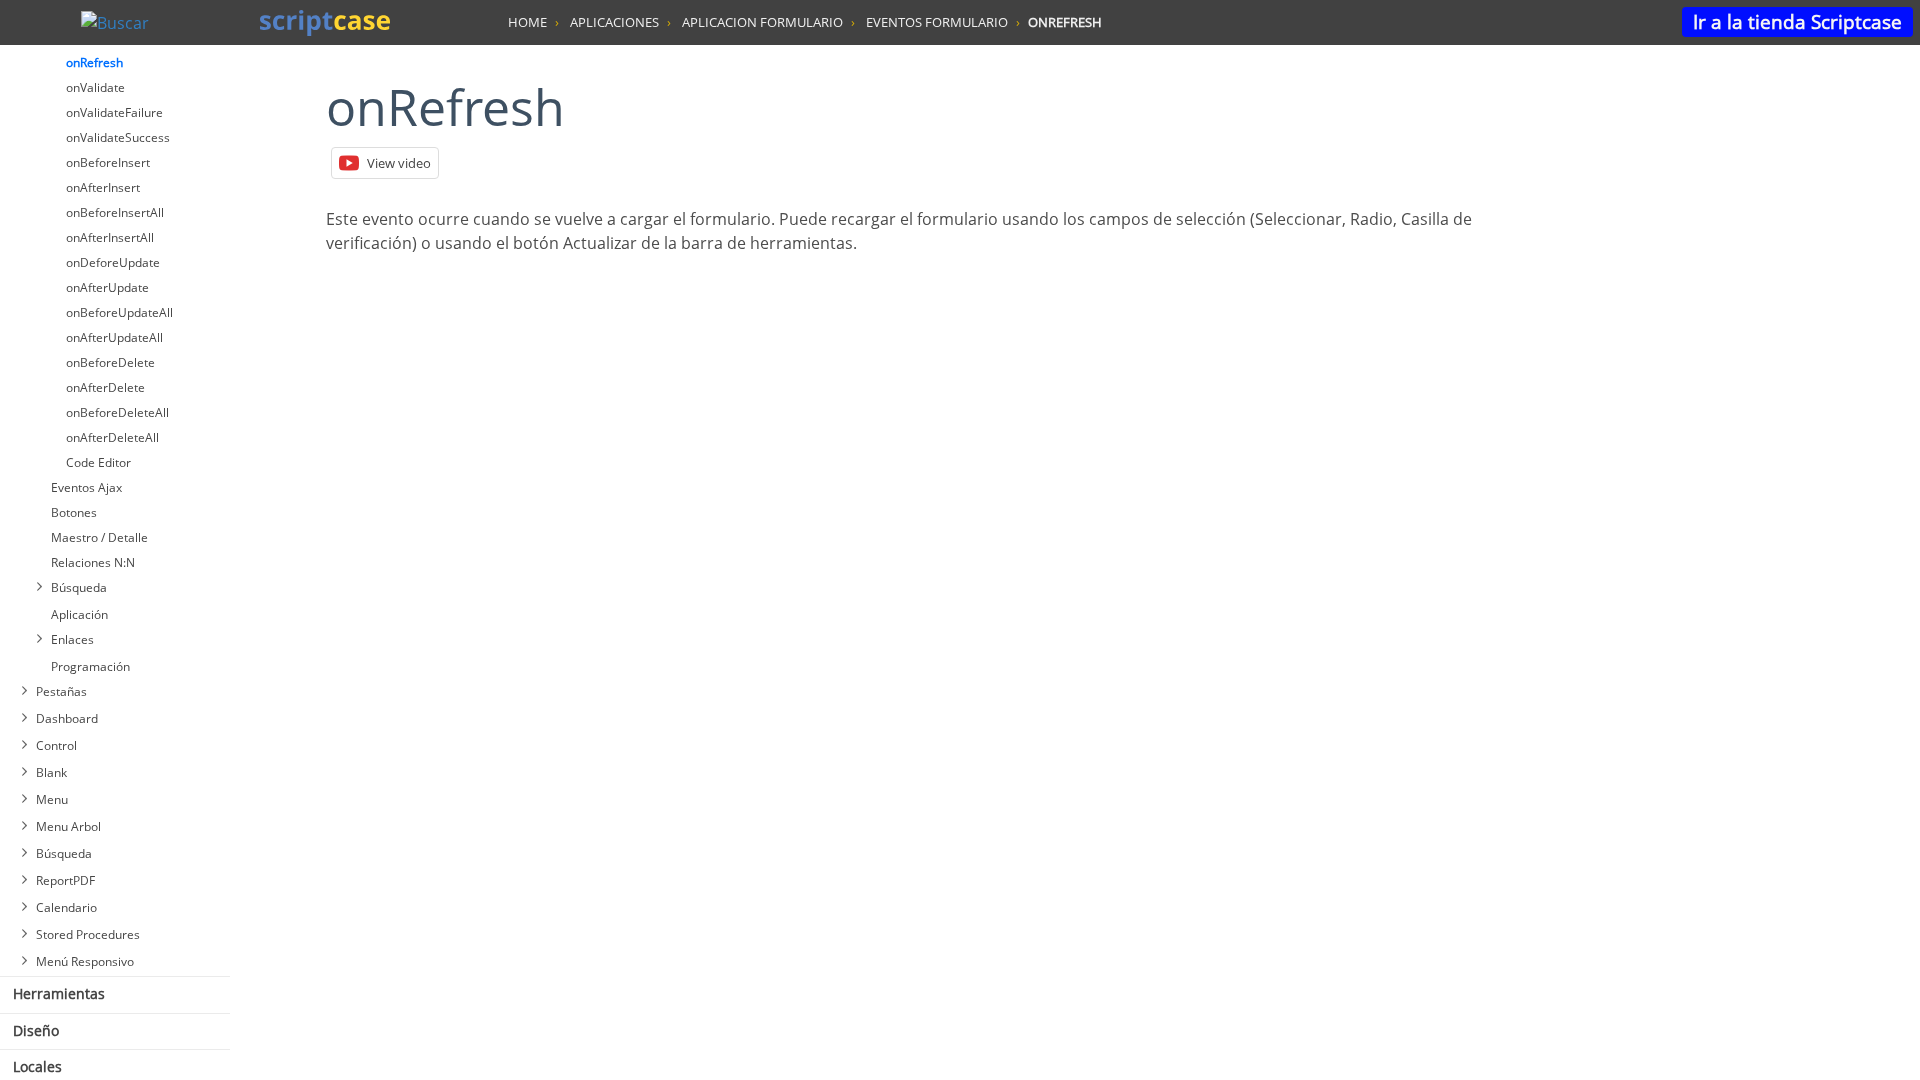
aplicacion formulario (762, 22)
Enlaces (72, 639)
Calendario (66, 907)
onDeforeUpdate (113, 262)
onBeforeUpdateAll (119, 312)
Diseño (36, 1030)
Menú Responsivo (85, 961)
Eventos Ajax (86, 487)
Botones (74, 512)
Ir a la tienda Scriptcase (1797, 21)
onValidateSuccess (118, 137)
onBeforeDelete (110, 362)
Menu (52, 799)
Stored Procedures (88, 934)
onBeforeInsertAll (115, 212)
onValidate (95, 87)
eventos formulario (937, 22)
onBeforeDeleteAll (117, 412)
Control (56, 745)
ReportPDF (65, 880)
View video (399, 163)
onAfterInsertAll (110, 237)
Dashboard (67, 718)
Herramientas (59, 993)
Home (527, 22)
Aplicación (79, 614)
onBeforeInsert (108, 162)
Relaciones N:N (93, 562)
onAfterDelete (105, 387)
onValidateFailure (114, 112)
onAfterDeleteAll (112, 437)
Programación (90, 666)
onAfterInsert (103, 187)
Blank (51, 772)
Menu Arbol (68, 826)
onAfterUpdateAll (114, 337)
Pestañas (61, 691)
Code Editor (98, 462)
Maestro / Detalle (99, 537)
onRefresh (94, 62)
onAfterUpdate (107, 287)
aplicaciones (614, 22)
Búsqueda (79, 587)
